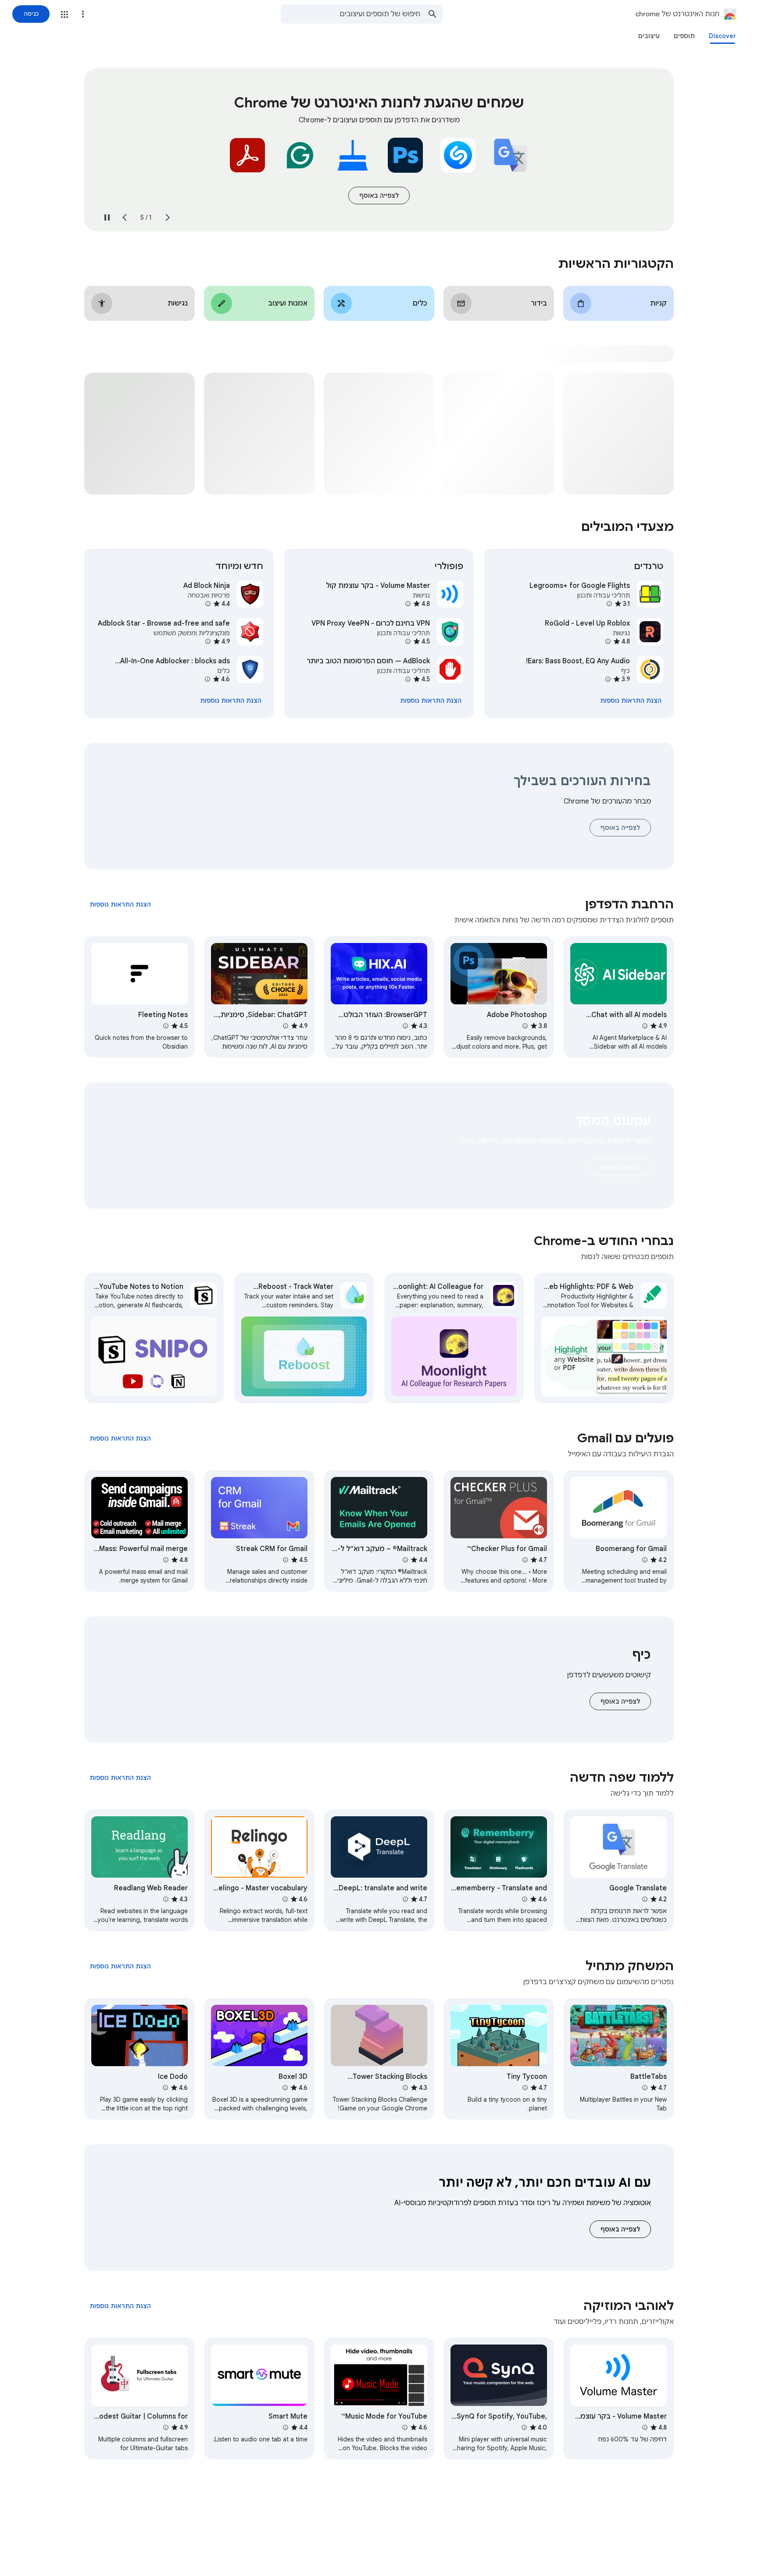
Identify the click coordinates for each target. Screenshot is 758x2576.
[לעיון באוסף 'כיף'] (620, 1701)
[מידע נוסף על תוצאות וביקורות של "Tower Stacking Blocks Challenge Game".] (405, 2088)
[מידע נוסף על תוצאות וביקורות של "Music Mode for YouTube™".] (405, 2427)
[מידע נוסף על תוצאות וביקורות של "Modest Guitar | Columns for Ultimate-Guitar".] (166, 2427)
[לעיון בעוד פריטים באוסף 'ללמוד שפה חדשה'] (120, 1778)
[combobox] (350, 14)
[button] (64, 14)
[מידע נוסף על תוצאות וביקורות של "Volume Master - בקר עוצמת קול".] (408, 604)
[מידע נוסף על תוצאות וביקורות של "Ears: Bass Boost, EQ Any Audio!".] (608, 679)
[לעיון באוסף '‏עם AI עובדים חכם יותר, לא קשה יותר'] (620, 2229)
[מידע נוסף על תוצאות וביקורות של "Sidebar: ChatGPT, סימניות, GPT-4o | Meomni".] (286, 1026)
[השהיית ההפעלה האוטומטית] (107, 217)
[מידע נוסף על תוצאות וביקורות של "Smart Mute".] (286, 2427)
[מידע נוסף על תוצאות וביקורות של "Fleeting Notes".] (166, 1026)
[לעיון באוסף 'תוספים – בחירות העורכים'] (620, 828)
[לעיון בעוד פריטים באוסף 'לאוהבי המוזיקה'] (120, 2306)
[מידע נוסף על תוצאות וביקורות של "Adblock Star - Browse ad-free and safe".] (208, 641)
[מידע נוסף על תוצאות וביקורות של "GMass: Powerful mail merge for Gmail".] (166, 1560)
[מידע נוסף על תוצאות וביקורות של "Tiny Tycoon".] (525, 2088)
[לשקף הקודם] (168, 217)
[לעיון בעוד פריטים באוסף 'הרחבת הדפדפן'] (120, 904)
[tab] (722, 36)
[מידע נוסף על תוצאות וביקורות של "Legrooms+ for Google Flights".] (609, 604)
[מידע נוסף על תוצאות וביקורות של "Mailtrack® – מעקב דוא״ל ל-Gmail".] (405, 1560)
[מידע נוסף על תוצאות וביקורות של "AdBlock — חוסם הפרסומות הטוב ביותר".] (408, 679)
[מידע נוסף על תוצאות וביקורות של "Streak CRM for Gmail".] (286, 1560)
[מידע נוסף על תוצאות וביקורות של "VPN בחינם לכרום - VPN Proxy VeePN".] (408, 641)
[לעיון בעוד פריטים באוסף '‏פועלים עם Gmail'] (120, 1438)
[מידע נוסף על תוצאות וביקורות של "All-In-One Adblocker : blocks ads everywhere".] (207, 679)
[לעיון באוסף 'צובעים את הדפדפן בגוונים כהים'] (620, 1167)
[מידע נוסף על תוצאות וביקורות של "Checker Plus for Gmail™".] (525, 1560)
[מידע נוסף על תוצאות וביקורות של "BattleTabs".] (645, 2088)
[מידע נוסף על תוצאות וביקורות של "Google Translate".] (645, 1899)
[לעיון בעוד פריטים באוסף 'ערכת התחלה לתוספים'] (379, 196)
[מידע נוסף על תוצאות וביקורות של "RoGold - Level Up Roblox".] (608, 641)
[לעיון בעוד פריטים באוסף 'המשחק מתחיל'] (120, 1966)
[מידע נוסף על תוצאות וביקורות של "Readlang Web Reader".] (166, 1899)
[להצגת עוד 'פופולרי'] (431, 701)
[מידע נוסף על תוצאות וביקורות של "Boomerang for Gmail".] (645, 1560)
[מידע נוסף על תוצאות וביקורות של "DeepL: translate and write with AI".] (405, 1899)
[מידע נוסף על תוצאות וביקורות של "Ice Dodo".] (165, 2088)
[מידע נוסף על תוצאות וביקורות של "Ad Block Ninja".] (208, 604)
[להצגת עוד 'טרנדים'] (631, 701)
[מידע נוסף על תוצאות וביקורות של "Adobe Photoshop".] (525, 1026)
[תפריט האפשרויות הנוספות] (83, 14)
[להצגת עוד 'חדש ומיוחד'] (231, 701)
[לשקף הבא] (125, 217)
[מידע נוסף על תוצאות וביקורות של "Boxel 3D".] (285, 2088)
